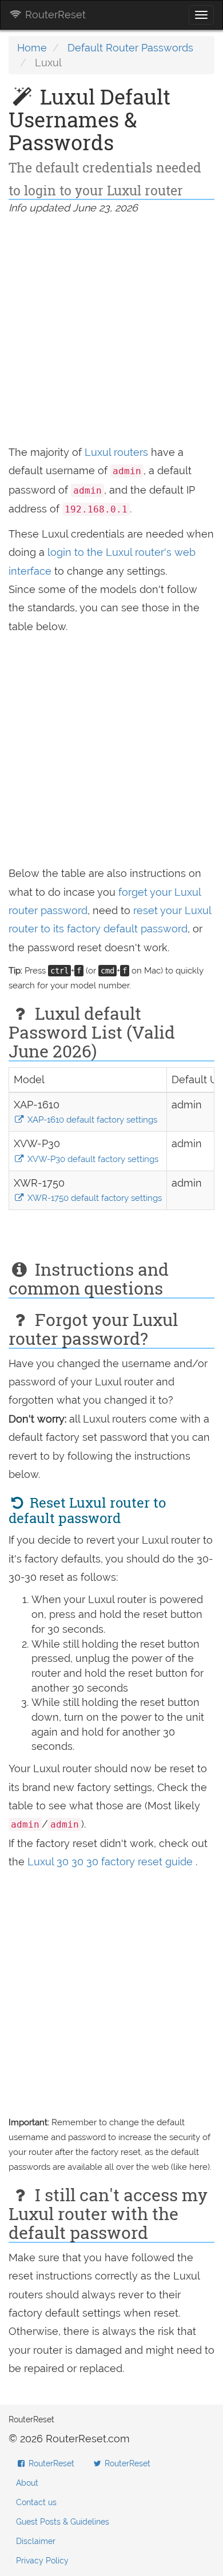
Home (32, 48)
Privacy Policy (42, 2561)
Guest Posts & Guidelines (63, 2522)
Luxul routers (116, 452)
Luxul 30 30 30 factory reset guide (111, 1862)
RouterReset (54, 15)
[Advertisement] (111, 332)
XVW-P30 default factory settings (92, 1159)
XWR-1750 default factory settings (93, 1198)
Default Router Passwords (130, 48)
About (27, 2483)
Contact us (36, 2502)
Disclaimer (36, 2541)
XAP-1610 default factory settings (91, 1120)
